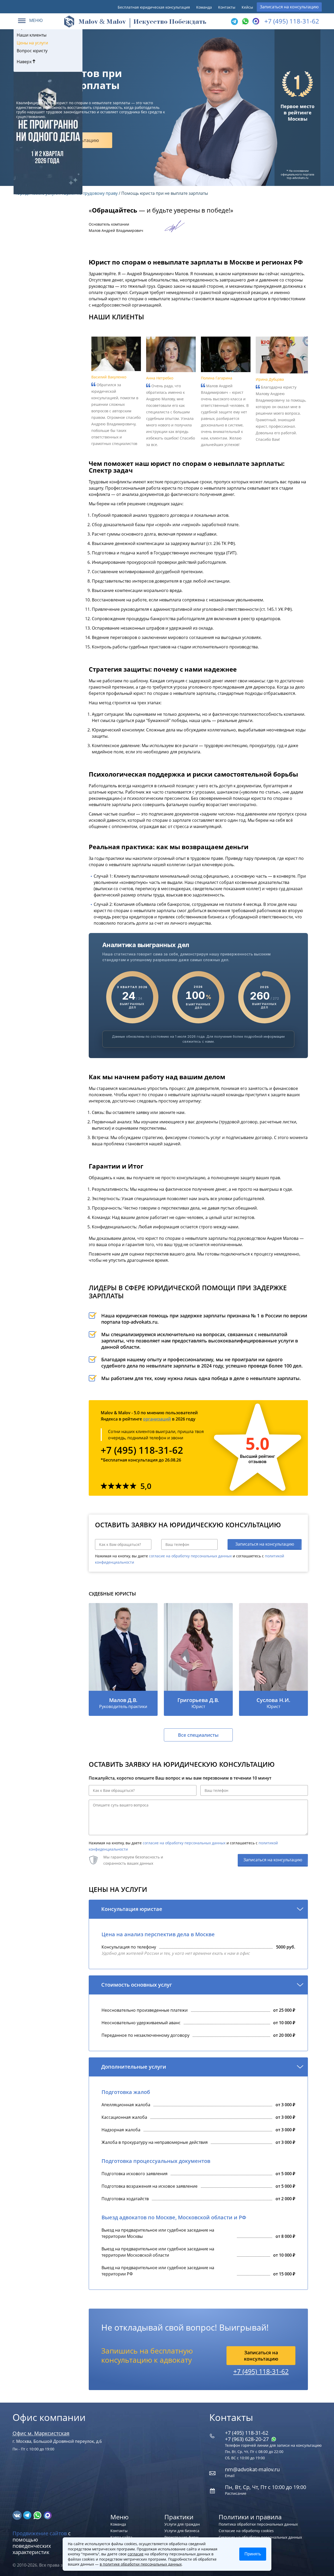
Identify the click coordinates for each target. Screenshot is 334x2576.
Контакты (227, 7)
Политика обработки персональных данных (258, 2524)
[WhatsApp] (245, 21)
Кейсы (247, 7)
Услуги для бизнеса (182, 2531)
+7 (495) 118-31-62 (292, 21)
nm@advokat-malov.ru (252, 2469)
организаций (157, 1419)
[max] (48, 2515)
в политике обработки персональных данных (141, 2564)
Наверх (25, 62)
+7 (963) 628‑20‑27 (247, 2439)
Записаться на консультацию (289, 7)
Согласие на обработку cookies (246, 2531)
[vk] (18, 2515)
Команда (204, 7)
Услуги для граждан (182, 2524)
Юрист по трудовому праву (90, 193)
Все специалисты (198, 1735)
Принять (253, 2554)
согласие (136, 2554)
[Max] (255, 21)
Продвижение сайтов (40, 2533)
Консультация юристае (132, 1909)
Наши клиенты (32, 35)
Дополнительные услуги (134, 2067)
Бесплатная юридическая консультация (154, 7)
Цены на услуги (32, 43)
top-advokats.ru (298, 178)
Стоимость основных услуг (137, 1985)
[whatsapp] (38, 2515)
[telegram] (234, 21)
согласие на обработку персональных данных (190, 1556)
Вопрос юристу (32, 51)
